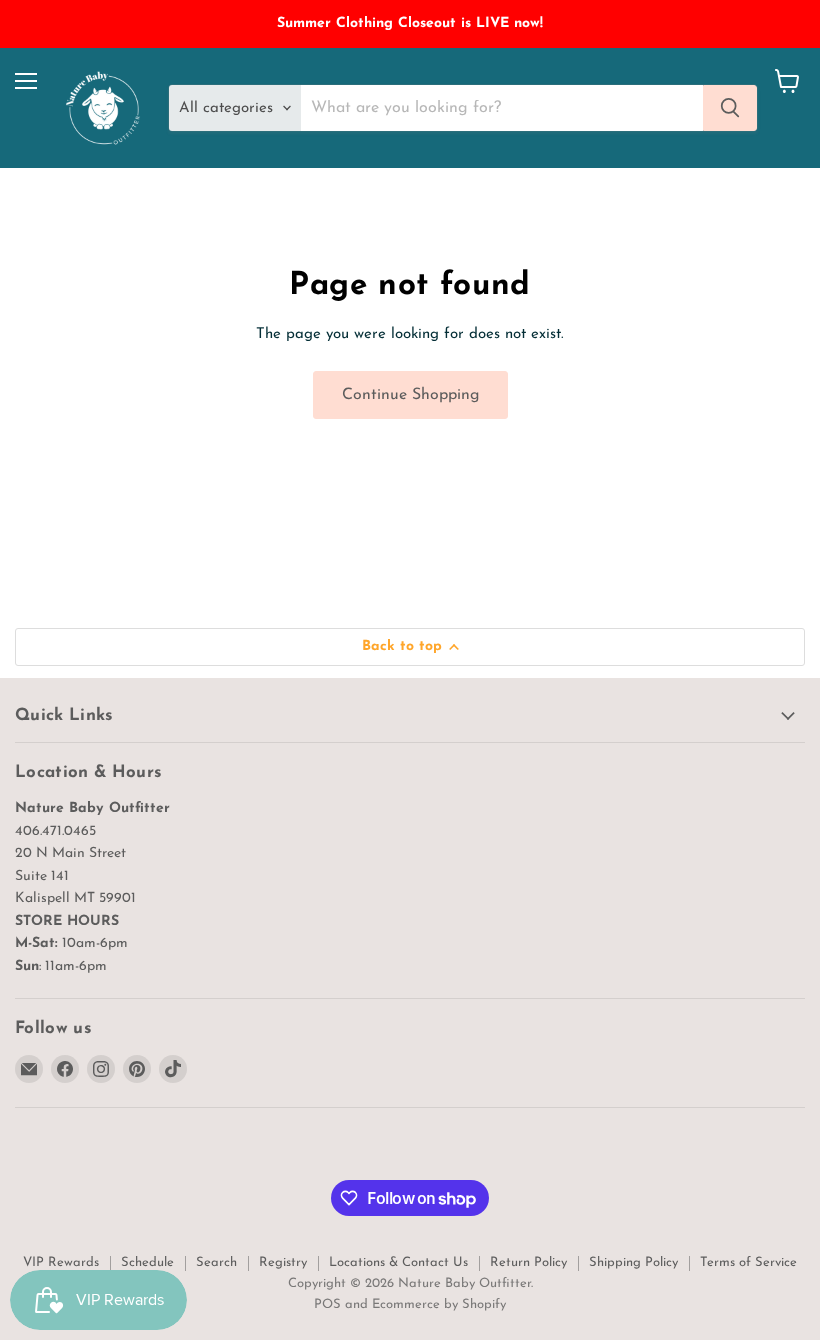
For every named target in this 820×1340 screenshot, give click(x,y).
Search (216, 1262)
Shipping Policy (633, 1262)
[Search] (730, 108)
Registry (283, 1262)
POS (327, 1304)
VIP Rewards (61, 1262)
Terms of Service (748, 1262)
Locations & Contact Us (398, 1262)
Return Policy (528, 1262)
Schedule (147, 1262)
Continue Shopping (410, 395)
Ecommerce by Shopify (439, 1304)
